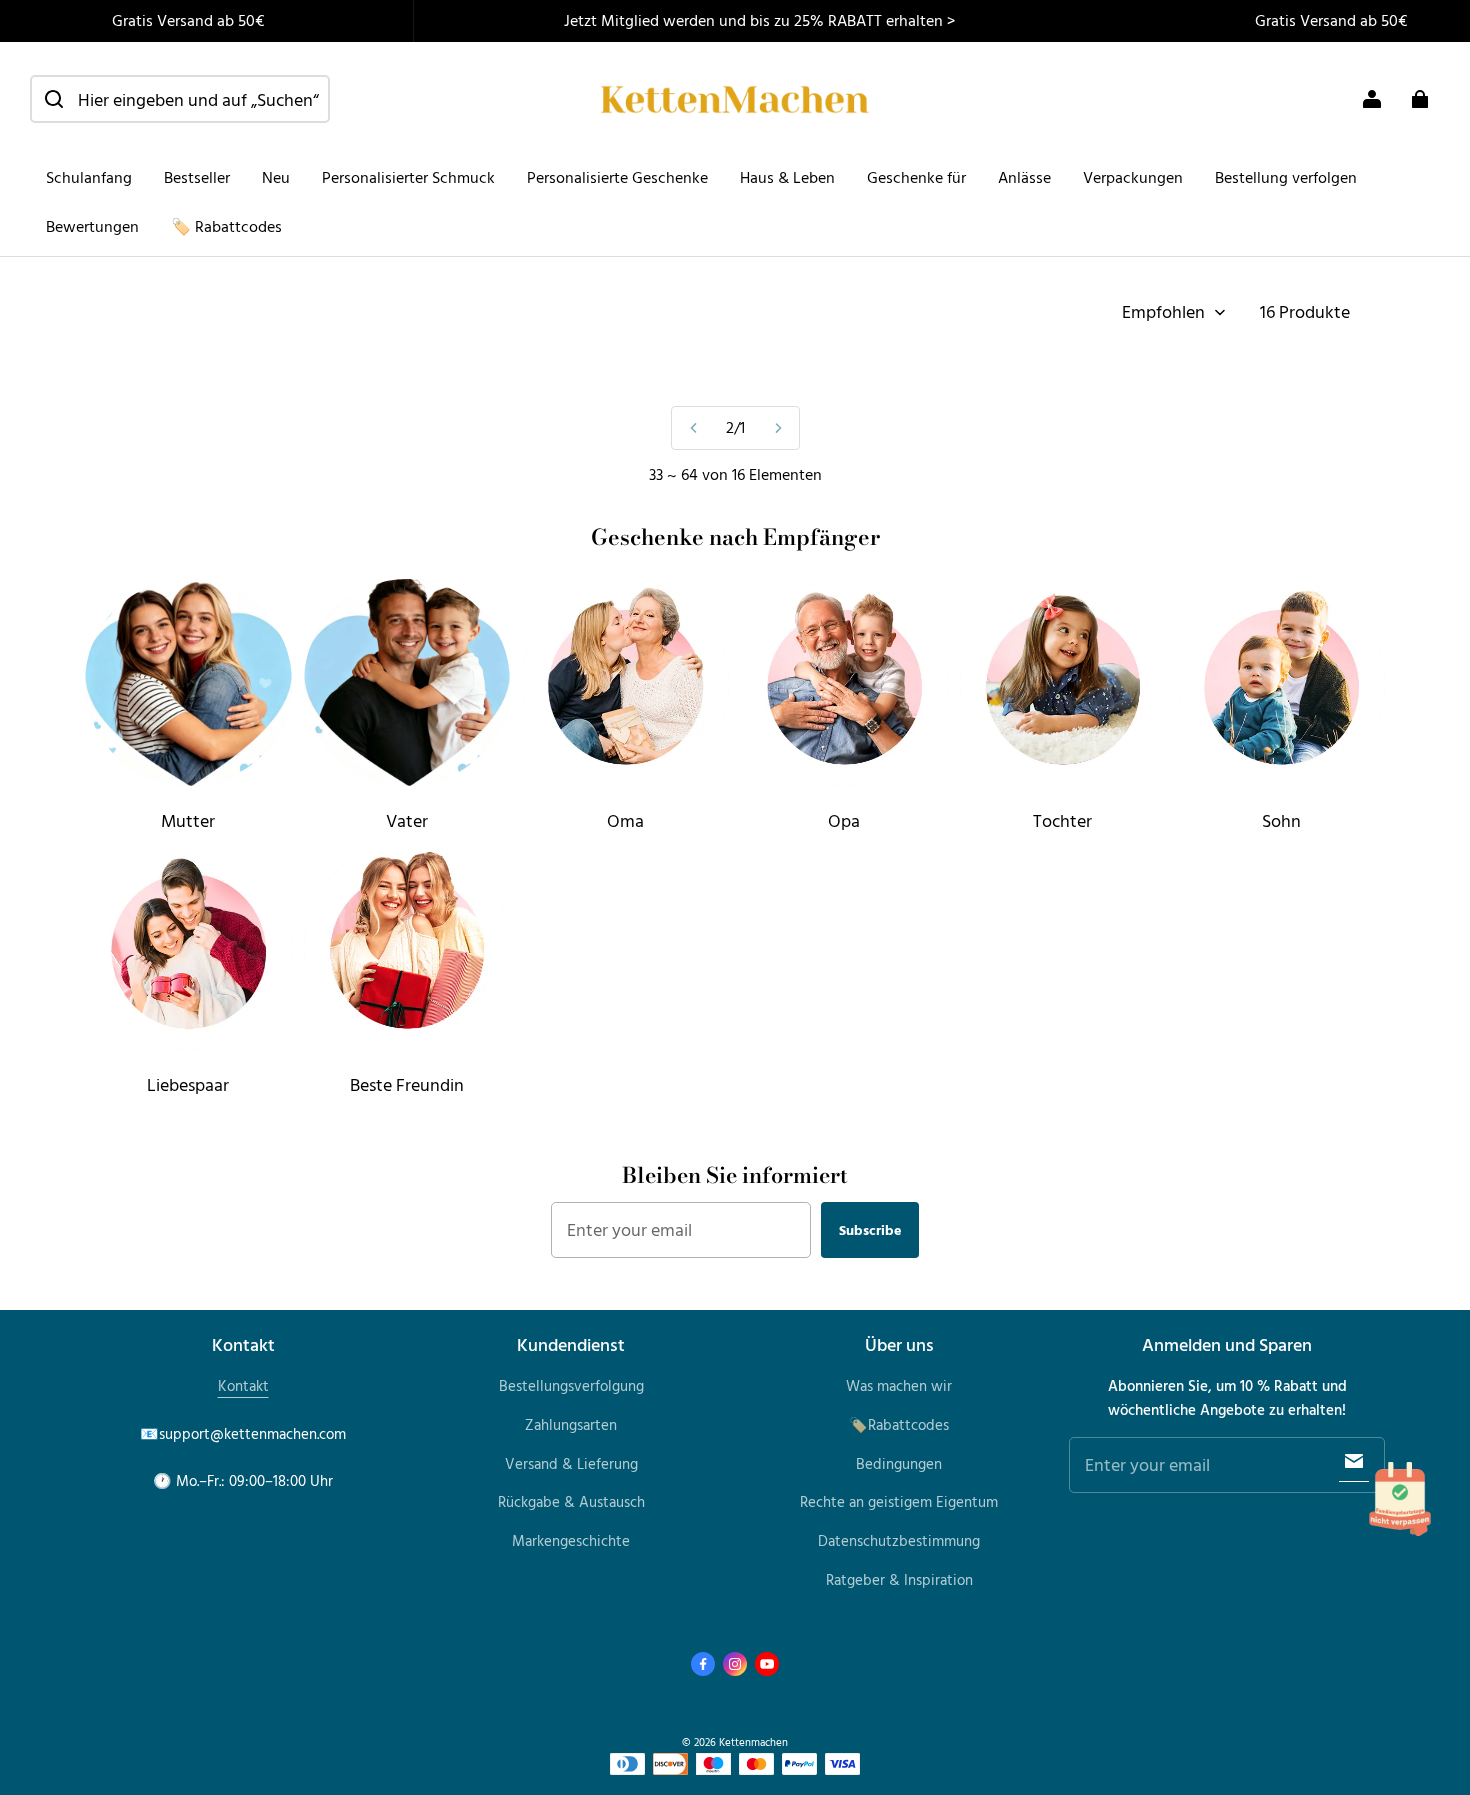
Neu (276, 177)
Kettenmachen (753, 1741)
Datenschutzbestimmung (899, 1540)
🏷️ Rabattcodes (226, 226)
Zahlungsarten (571, 1424)
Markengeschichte (571, 1540)
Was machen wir (899, 1385)
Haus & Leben (787, 177)
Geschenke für (916, 177)
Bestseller (197, 177)
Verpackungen (1133, 177)
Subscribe (870, 1229)
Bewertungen (92, 226)
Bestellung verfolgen (1286, 177)
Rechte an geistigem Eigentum (899, 1501)
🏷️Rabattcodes (899, 1424)
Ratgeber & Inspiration (899, 1579)
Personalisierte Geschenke (617, 177)
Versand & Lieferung (571, 1463)
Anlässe (1024, 177)
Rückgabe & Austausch (571, 1501)
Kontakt (243, 1385)
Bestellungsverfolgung (571, 1385)
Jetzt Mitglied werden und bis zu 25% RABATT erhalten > (759, 20)
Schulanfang (89, 177)
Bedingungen (899, 1463)
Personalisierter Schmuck (408, 177)
